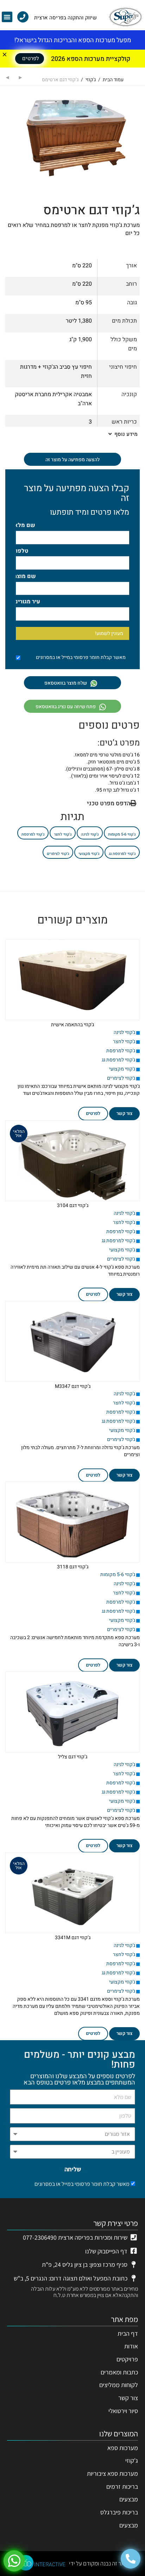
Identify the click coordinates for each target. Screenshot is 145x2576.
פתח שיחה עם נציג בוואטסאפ (66, 707)
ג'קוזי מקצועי (89, 854)
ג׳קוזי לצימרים (58, 854)
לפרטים (93, 1113)
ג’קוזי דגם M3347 (73, 1386)
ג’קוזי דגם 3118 (73, 1567)
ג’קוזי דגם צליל (73, 1757)
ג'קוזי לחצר (63, 834)
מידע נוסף (125, 434)
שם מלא (25, 525)
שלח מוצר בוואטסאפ (66, 683)
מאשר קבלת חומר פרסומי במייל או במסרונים (82, 2184)
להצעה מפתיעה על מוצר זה (72, 460)
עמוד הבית (113, 80)
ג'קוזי (91, 80)
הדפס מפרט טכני (109, 803)
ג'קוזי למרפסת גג (122, 854)
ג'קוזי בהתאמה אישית (72, 1025)
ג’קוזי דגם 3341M (73, 1938)
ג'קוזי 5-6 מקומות (122, 834)
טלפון (21, 551)
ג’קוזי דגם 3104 (73, 1205)
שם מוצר (25, 576)
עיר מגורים (27, 602)
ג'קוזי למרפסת (33, 834)
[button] (7, 17)
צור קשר (124, 1113)
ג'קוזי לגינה (90, 834)
